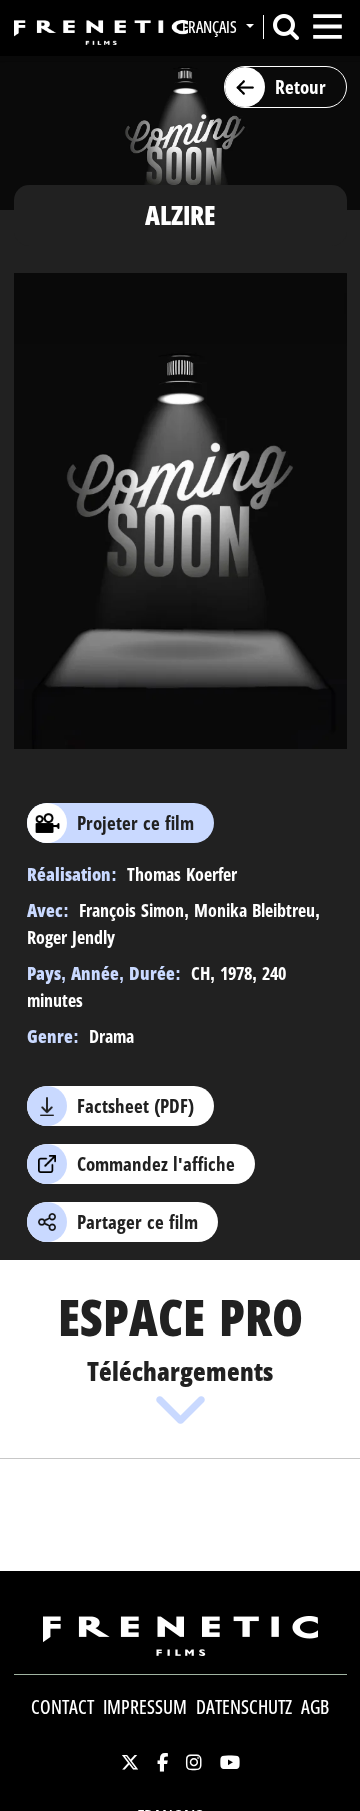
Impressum (145, 1707)
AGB (315, 1707)
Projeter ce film (135, 823)
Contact (62, 1707)
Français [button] (211, 27)
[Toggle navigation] (327, 26)
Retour (300, 87)
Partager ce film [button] (137, 1222)
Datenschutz (244, 1707)
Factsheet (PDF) (135, 1106)
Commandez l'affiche (156, 1164)
